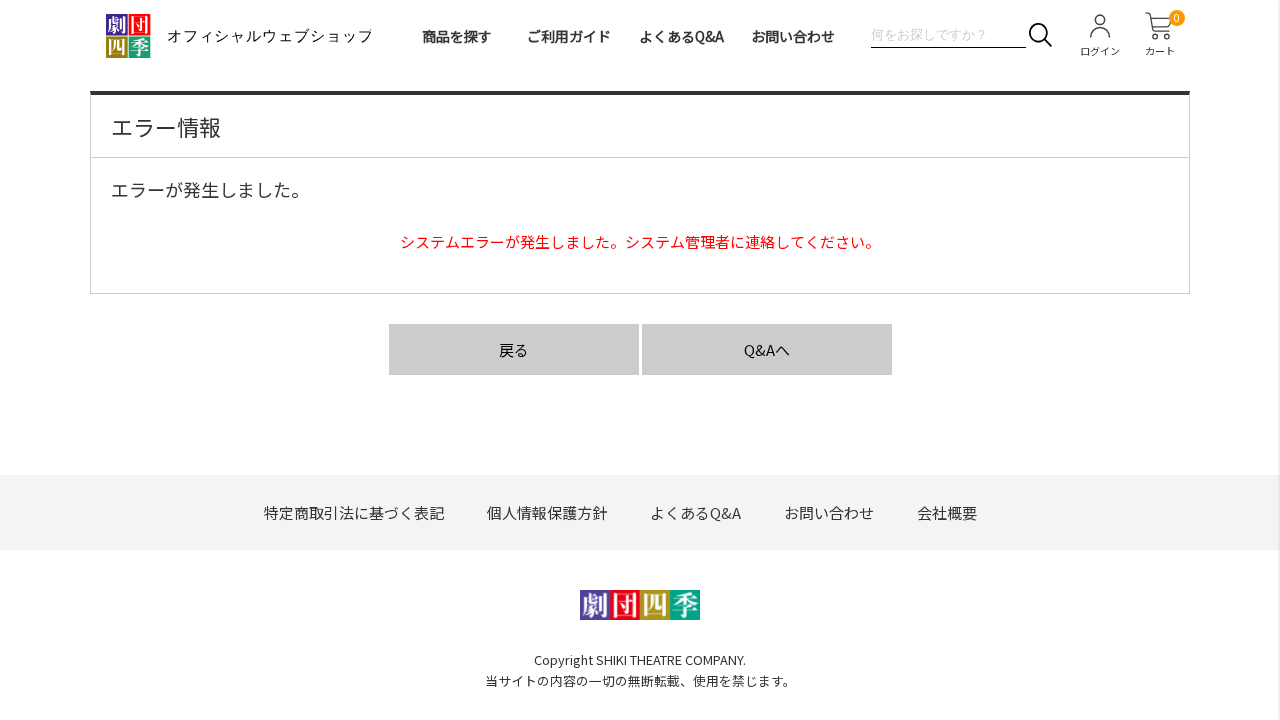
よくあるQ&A (681, 36)
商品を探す (457, 36)
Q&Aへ (767, 349)
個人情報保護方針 (547, 512)
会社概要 (947, 512)
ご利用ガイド (569, 36)
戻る (514, 349)
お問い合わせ (793, 36)
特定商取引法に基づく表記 (354, 512)
